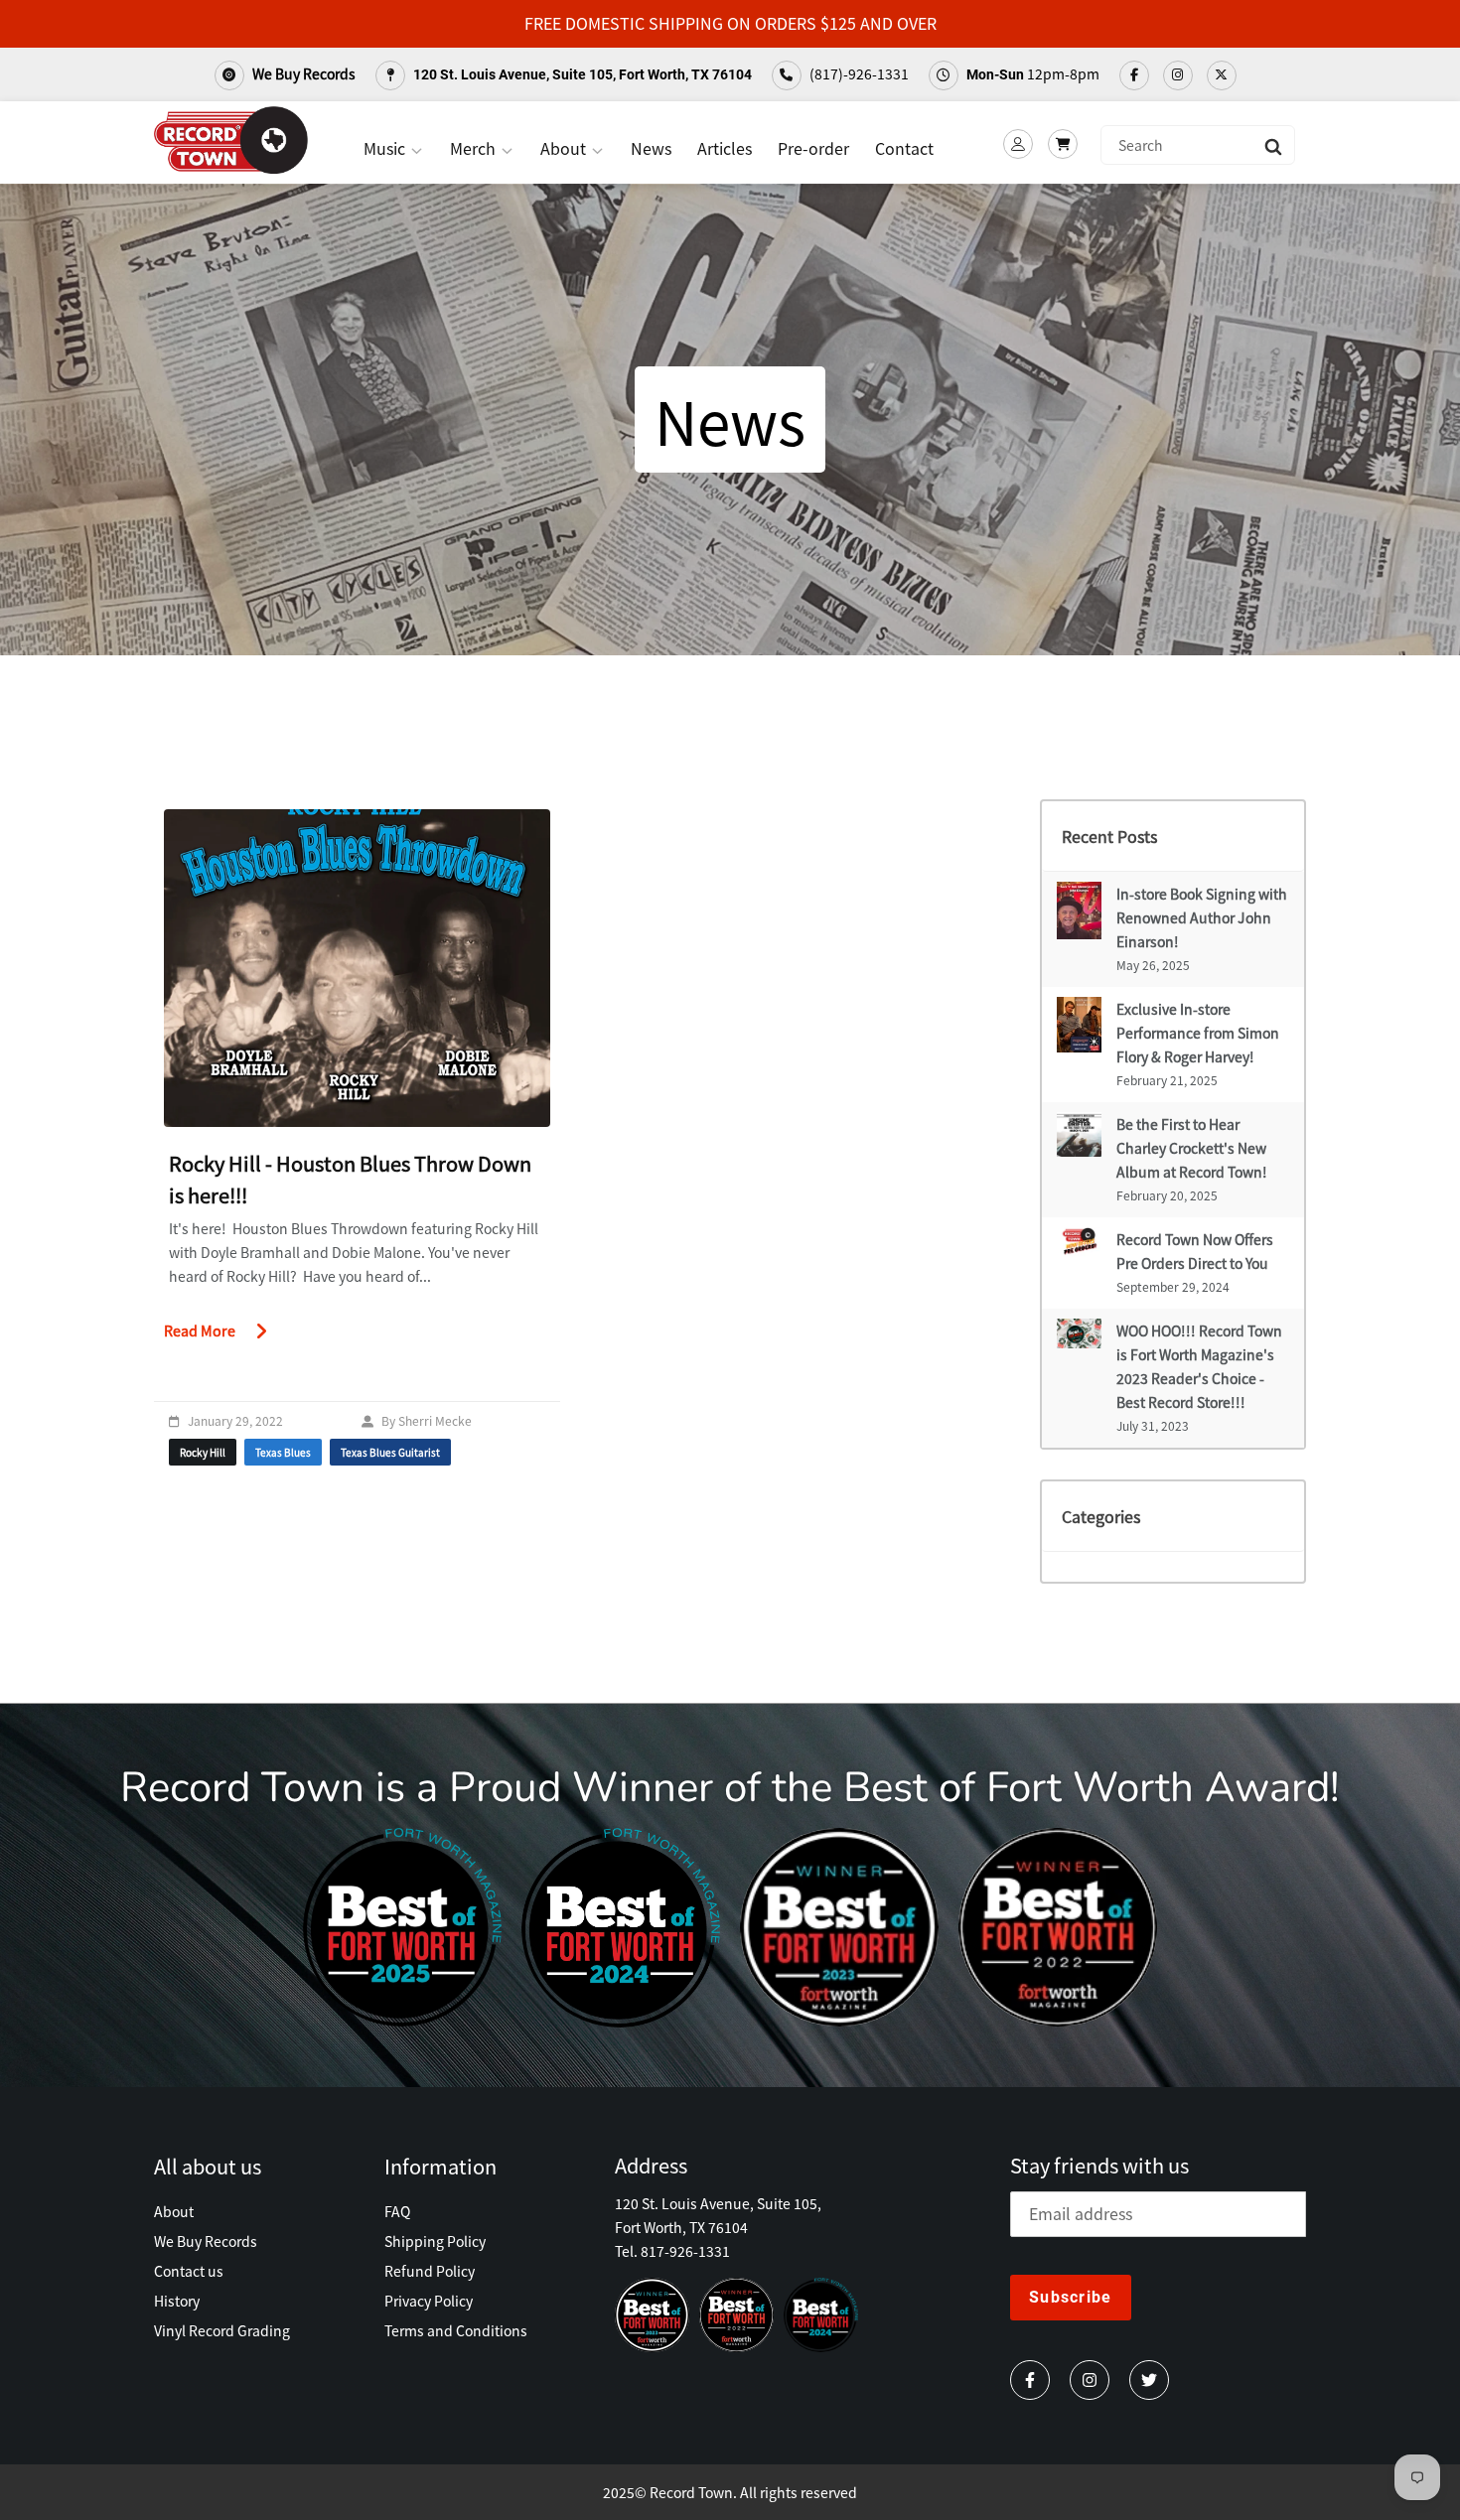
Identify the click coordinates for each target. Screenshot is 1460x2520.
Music (386, 148)
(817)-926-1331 (858, 73)
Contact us (189, 2271)
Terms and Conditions (456, 2330)
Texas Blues (283, 1452)
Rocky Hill (203, 1452)
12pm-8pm (1033, 73)
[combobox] (1198, 145)
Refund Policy (430, 2271)
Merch (475, 148)
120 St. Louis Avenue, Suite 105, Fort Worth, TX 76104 (581, 74)
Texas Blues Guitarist (390, 1452)
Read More (200, 1330)
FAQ (397, 2211)
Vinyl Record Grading (222, 2330)
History (177, 2301)
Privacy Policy (429, 2301)
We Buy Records (302, 73)
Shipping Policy (435, 2241)
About (565, 148)
